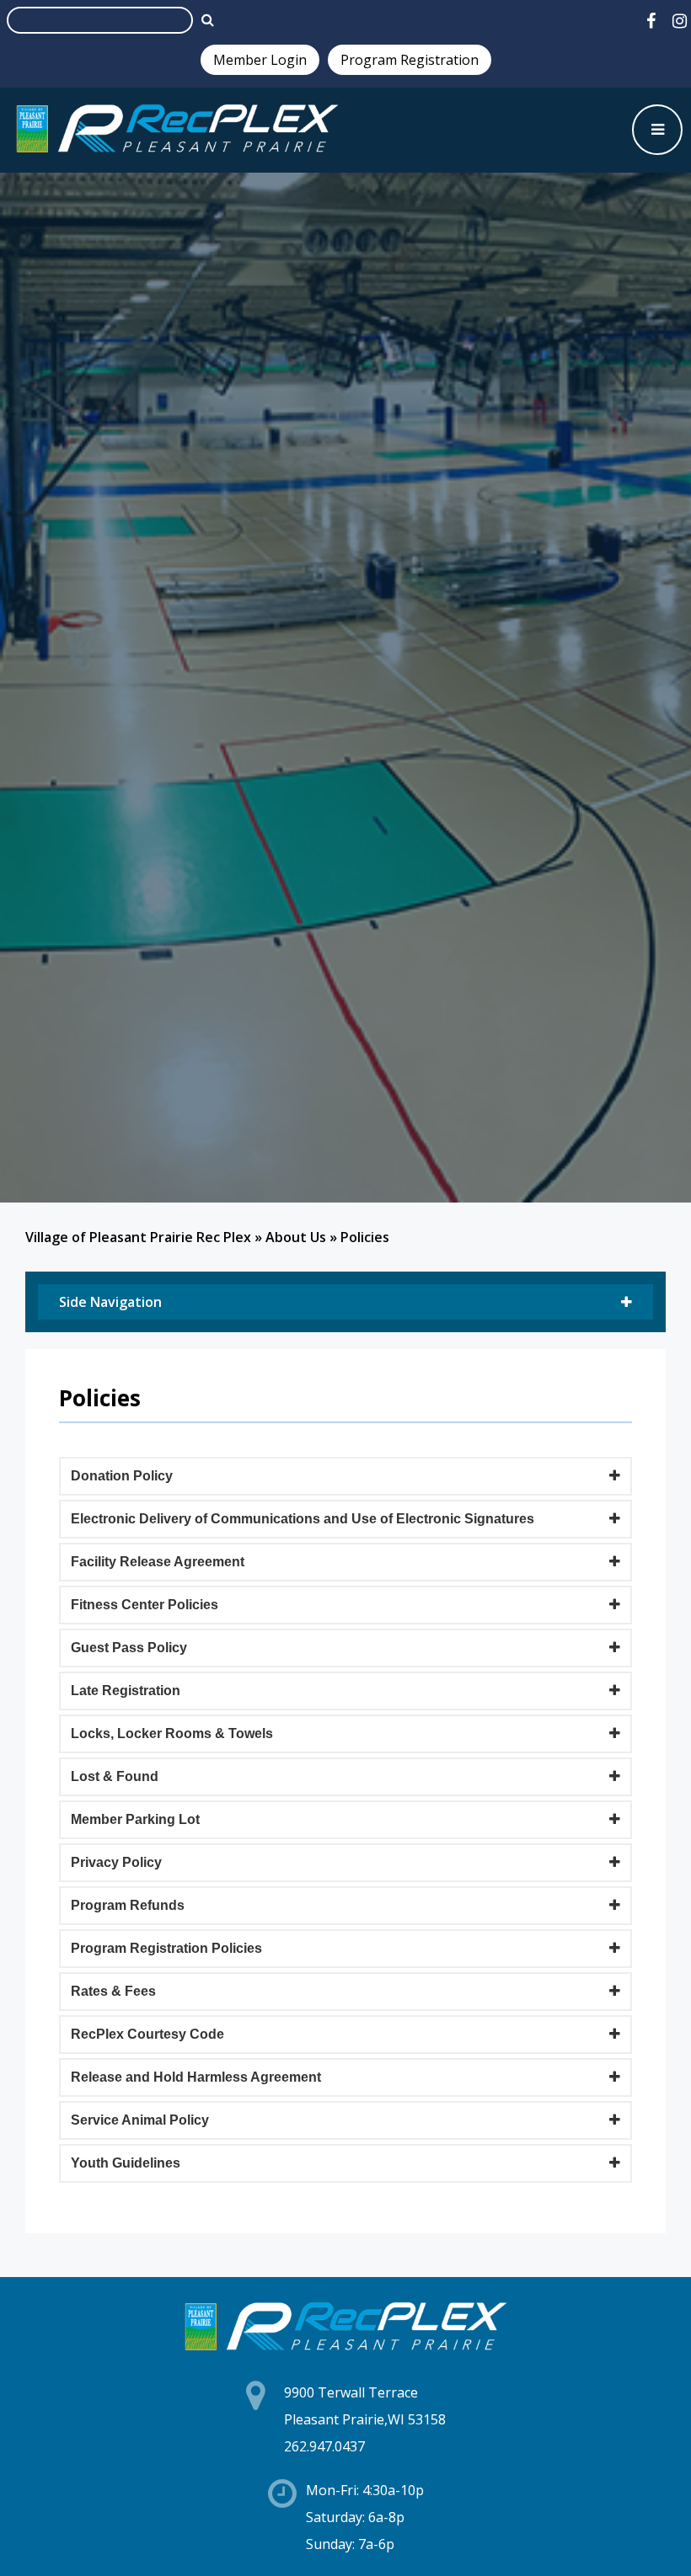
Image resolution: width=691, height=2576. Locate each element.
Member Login (260, 60)
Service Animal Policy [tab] (140, 2120)
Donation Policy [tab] (122, 1476)
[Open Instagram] (680, 21)
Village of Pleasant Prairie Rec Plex (138, 1237)
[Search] (208, 19)
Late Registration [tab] (126, 1691)
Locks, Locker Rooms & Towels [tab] (172, 1733)
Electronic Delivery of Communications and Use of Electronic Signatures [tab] (303, 1519)
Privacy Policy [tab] (116, 1862)
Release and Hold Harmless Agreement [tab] (196, 2077)
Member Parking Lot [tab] (135, 1819)
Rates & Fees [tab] (113, 1991)
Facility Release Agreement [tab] (158, 1562)
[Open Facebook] (651, 21)
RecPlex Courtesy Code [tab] (147, 2034)
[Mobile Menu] (657, 130)
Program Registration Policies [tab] (166, 1948)
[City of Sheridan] (177, 130)
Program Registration (410, 60)
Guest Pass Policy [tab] (129, 1648)
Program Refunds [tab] (128, 1905)
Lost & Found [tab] (115, 1776)
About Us (296, 1237)
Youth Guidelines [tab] (126, 2163)
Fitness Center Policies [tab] (145, 1605)
